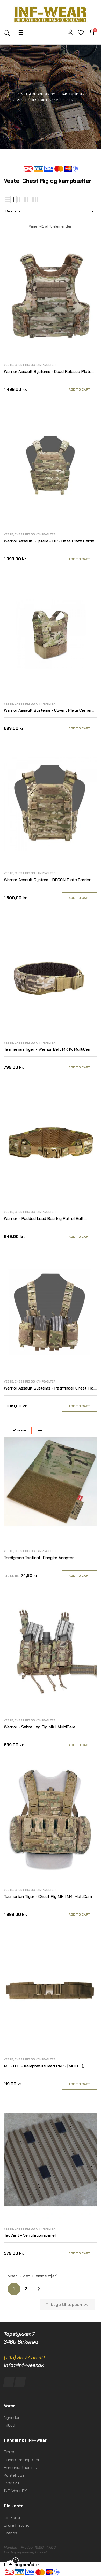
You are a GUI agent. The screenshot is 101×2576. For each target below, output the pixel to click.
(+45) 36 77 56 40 (24, 2357)
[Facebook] (9, 2382)
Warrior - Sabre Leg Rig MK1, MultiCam (39, 1727)
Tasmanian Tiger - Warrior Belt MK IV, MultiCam (48, 1049)
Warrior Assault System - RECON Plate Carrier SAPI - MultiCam (47, 880)
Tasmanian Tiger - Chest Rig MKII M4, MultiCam (48, 1896)
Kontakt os (14, 2475)
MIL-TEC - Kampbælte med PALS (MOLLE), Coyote (44, 2066)
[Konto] (70, 33)
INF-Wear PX (15, 2491)
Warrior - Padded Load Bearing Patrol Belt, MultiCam (44, 1219)
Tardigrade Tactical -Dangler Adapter (39, 1558)
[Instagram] (20, 2382)
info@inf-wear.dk (24, 2365)
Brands (10, 2533)
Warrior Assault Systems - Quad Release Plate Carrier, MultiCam (48, 372)
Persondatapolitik (20, 2467)
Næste (39, 2289)
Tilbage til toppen (67, 2305)
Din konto (13, 2517)
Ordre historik (16, 2525)
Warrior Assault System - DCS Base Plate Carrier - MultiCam (50, 541)
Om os (10, 2452)
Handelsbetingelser (22, 2460)
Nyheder (12, 2418)
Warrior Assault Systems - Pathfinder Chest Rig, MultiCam (49, 1388)
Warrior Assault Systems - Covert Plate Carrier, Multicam (48, 710)
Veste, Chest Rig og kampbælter (30, 365)
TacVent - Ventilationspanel (30, 2235)
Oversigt (12, 2483)
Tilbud (9, 2425)
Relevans (51, 211)
